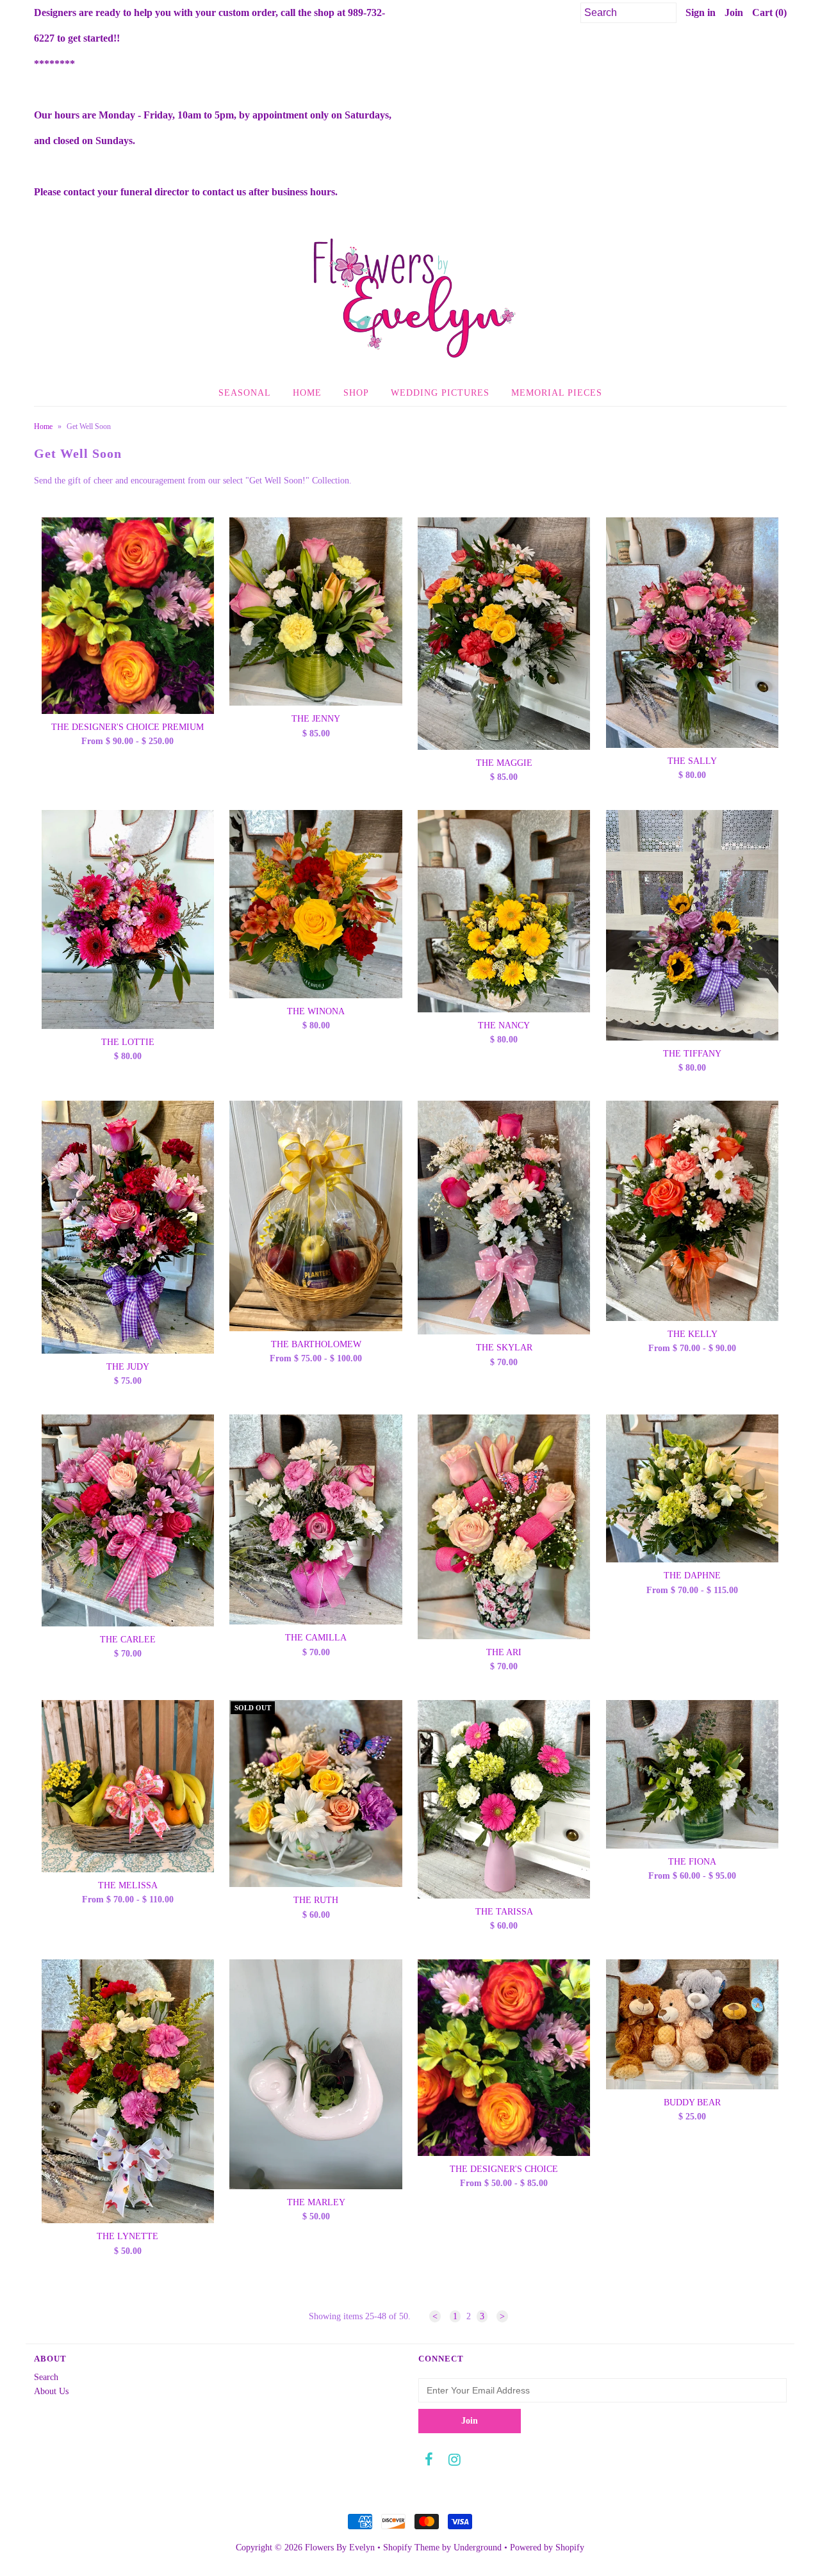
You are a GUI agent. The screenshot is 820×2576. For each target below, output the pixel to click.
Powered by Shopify (547, 2548)
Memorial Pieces (557, 393)
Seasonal (245, 393)
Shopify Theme (411, 2548)
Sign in (701, 12)
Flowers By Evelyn (340, 2548)
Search (46, 2377)
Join (734, 12)
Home (307, 393)
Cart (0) (769, 12)
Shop (356, 393)
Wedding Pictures (440, 393)
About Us (51, 2391)
